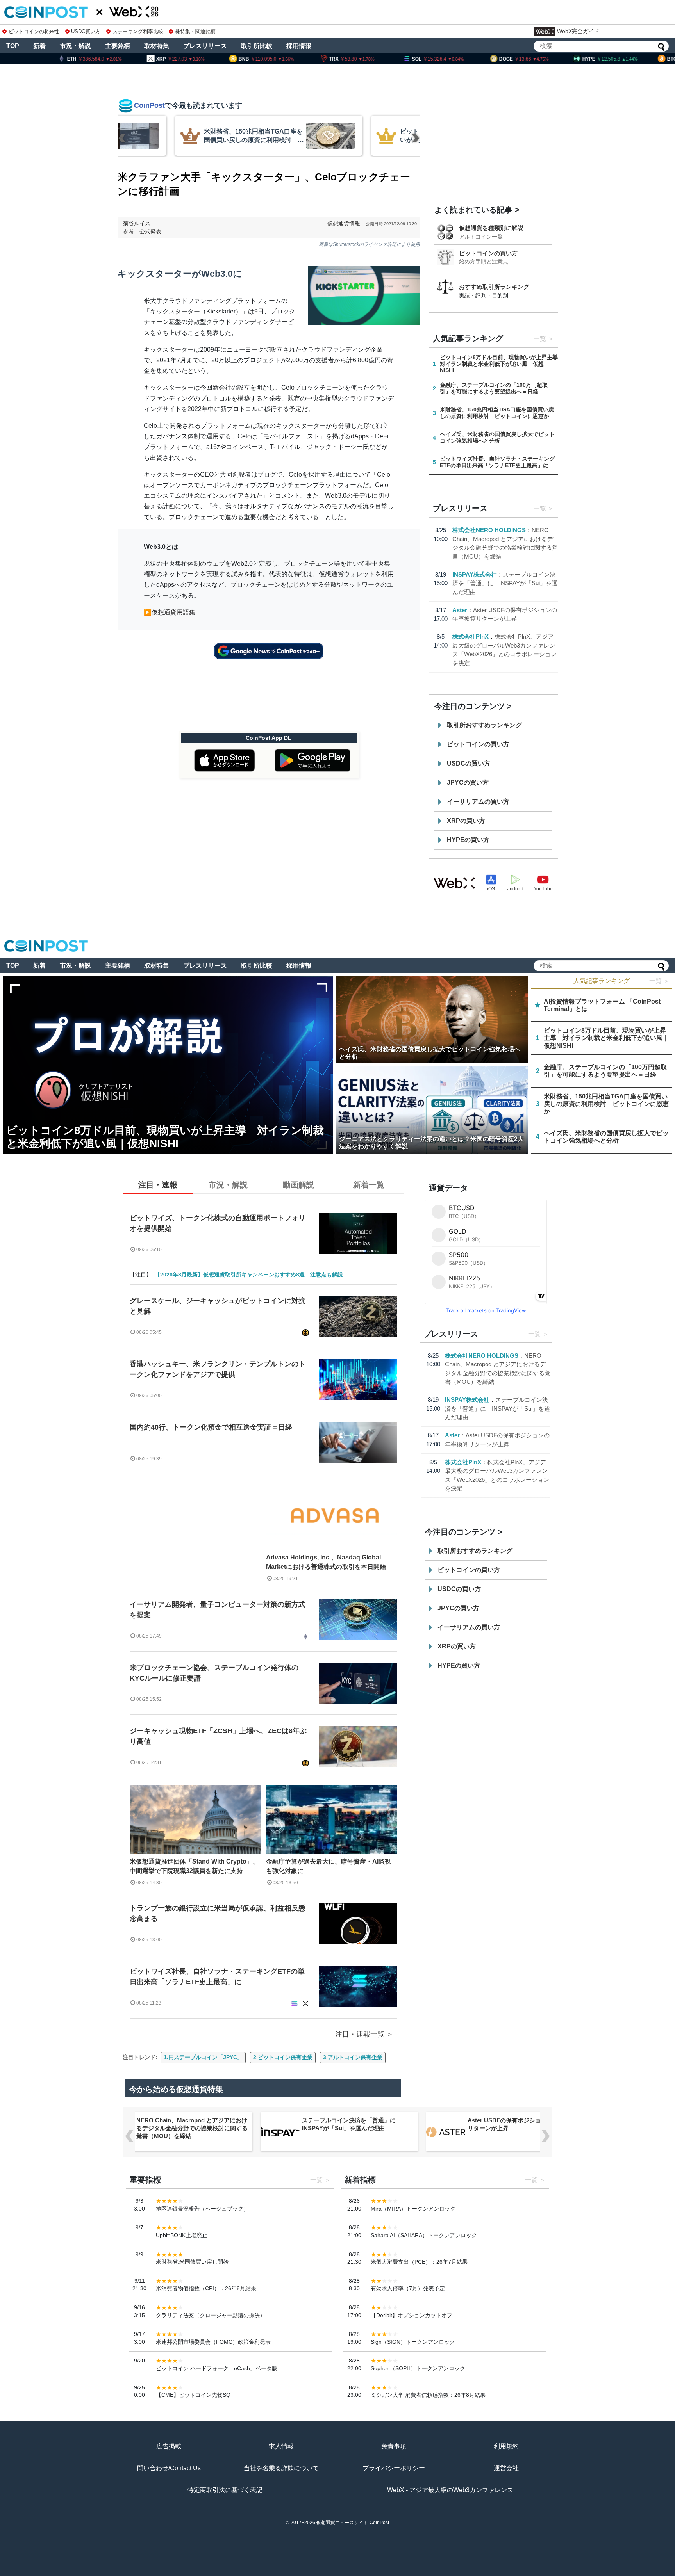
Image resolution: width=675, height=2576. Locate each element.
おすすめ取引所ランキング (494, 287)
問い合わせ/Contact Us (169, 2468)
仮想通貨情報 (344, 223)
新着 (39, 46)
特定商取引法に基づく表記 (225, 2490)
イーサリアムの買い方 (478, 802)
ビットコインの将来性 (34, 31)
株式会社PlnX (471, 636)
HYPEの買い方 (468, 840)
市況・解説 (75, 46)
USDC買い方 (86, 31)
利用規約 (506, 2446)
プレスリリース (205, 46)
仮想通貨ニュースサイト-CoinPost (353, 2523)
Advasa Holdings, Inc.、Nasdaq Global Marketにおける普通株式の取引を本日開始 (326, 1562)
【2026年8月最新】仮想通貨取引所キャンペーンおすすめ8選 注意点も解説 (249, 1275)
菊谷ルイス (137, 223)
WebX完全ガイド (578, 31)
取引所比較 (257, 46)
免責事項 (394, 2446)
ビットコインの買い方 (488, 253)
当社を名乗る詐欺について (281, 2468)
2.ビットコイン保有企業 (283, 2057)
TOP (13, 46)
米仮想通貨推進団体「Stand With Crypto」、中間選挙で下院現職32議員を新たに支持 (194, 1866)
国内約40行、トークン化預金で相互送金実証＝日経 (211, 1427)
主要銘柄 (118, 46)
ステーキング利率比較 (138, 31)
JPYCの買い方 (468, 782)
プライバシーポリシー (394, 2468)
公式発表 (150, 231)
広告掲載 (169, 2446)
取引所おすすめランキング (484, 725)
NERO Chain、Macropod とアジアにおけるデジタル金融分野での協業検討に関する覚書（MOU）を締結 (192, 2128)
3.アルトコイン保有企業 (353, 2057)
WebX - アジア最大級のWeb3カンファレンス (450, 2490)
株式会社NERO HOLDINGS (489, 530)
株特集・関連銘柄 (195, 31)
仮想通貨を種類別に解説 (491, 228)
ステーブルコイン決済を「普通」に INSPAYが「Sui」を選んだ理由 (505, 583)
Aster (460, 610)
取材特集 (157, 46)
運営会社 (506, 2468)
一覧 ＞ (659, 981)
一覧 (540, 339)
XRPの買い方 (466, 821)
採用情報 (299, 46)
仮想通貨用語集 (173, 612)
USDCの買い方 (469, 763)
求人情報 (281, 2446)
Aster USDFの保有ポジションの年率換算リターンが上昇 (522, 2124)
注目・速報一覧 (360, 2034)
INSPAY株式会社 (475, 574)
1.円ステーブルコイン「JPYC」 (203, 2057)
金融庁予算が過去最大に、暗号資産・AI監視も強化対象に (329, 1866)
